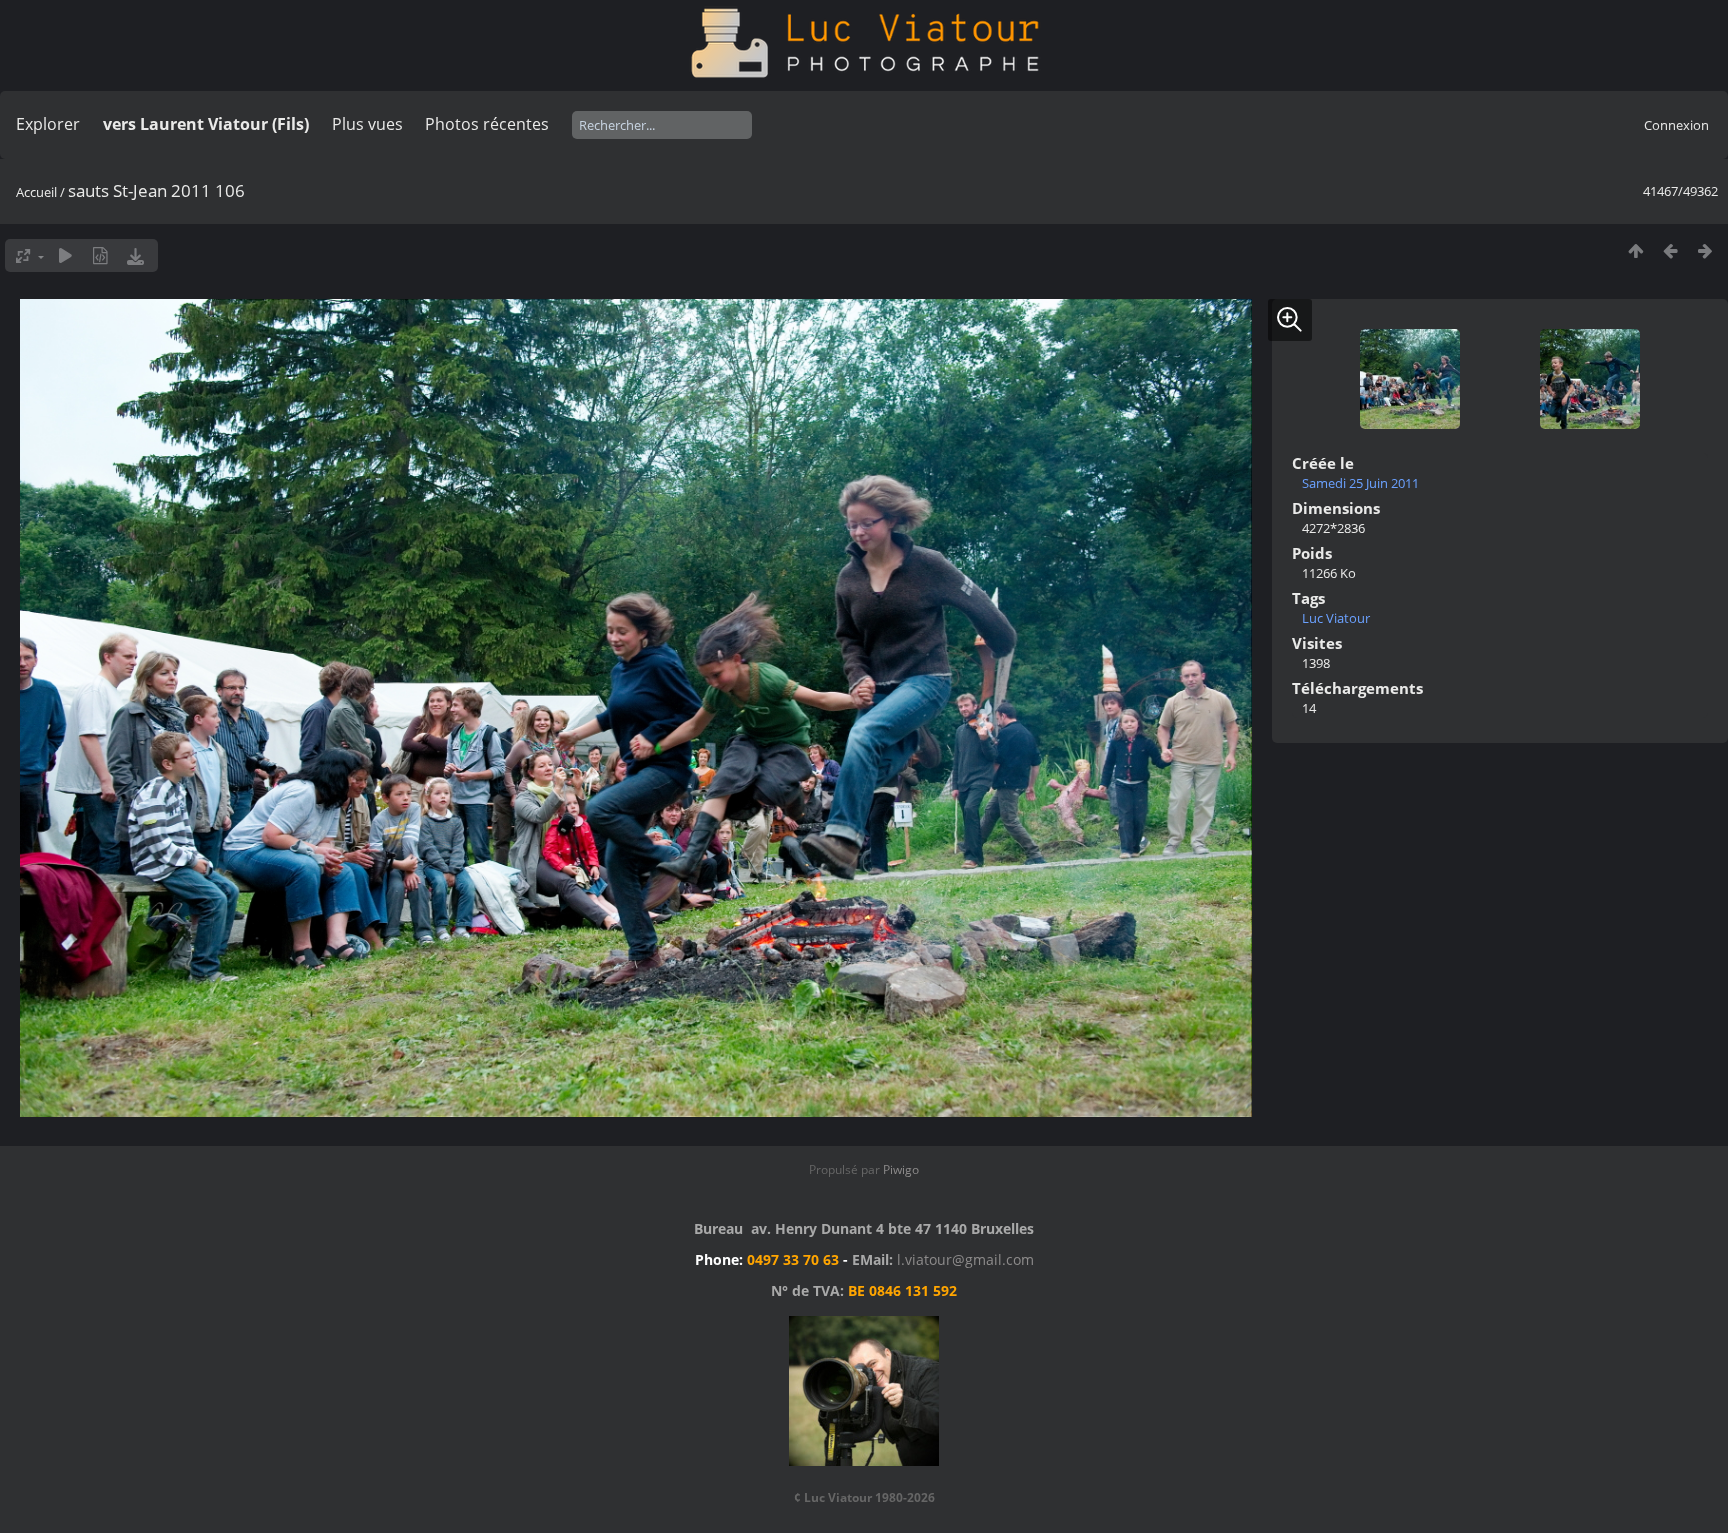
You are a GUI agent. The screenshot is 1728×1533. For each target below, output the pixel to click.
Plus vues (367, 124)
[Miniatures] (1635, 250)
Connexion (1676, 125)
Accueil (36, 192)
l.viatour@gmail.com (965, 1259)
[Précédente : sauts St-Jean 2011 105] (1670, 250)
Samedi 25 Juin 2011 (1360, 483)
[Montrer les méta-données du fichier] (100, 255)
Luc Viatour (1336, 618)
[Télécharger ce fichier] (135, 255)
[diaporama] (65, 255)
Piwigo (901, 1169)
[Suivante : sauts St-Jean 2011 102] (1705, 250)
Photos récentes (487, 124)
